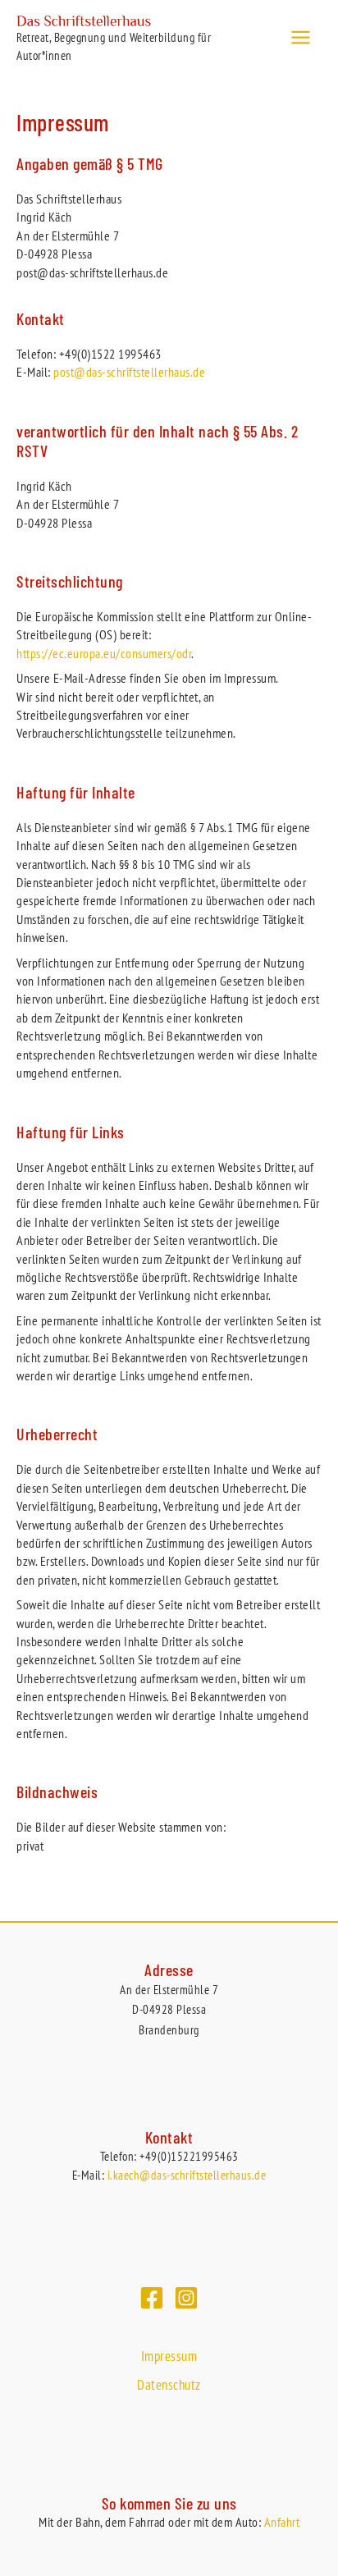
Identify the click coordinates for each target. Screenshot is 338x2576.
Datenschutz (169, 2385)
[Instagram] (186, 2298)
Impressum (169, 2356)
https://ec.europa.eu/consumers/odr (104, 653)
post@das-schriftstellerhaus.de (129, 372)
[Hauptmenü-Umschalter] (301, 37)
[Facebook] (152, 2298)
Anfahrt (282, 2522)
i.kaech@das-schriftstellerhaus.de (187, 2175)
